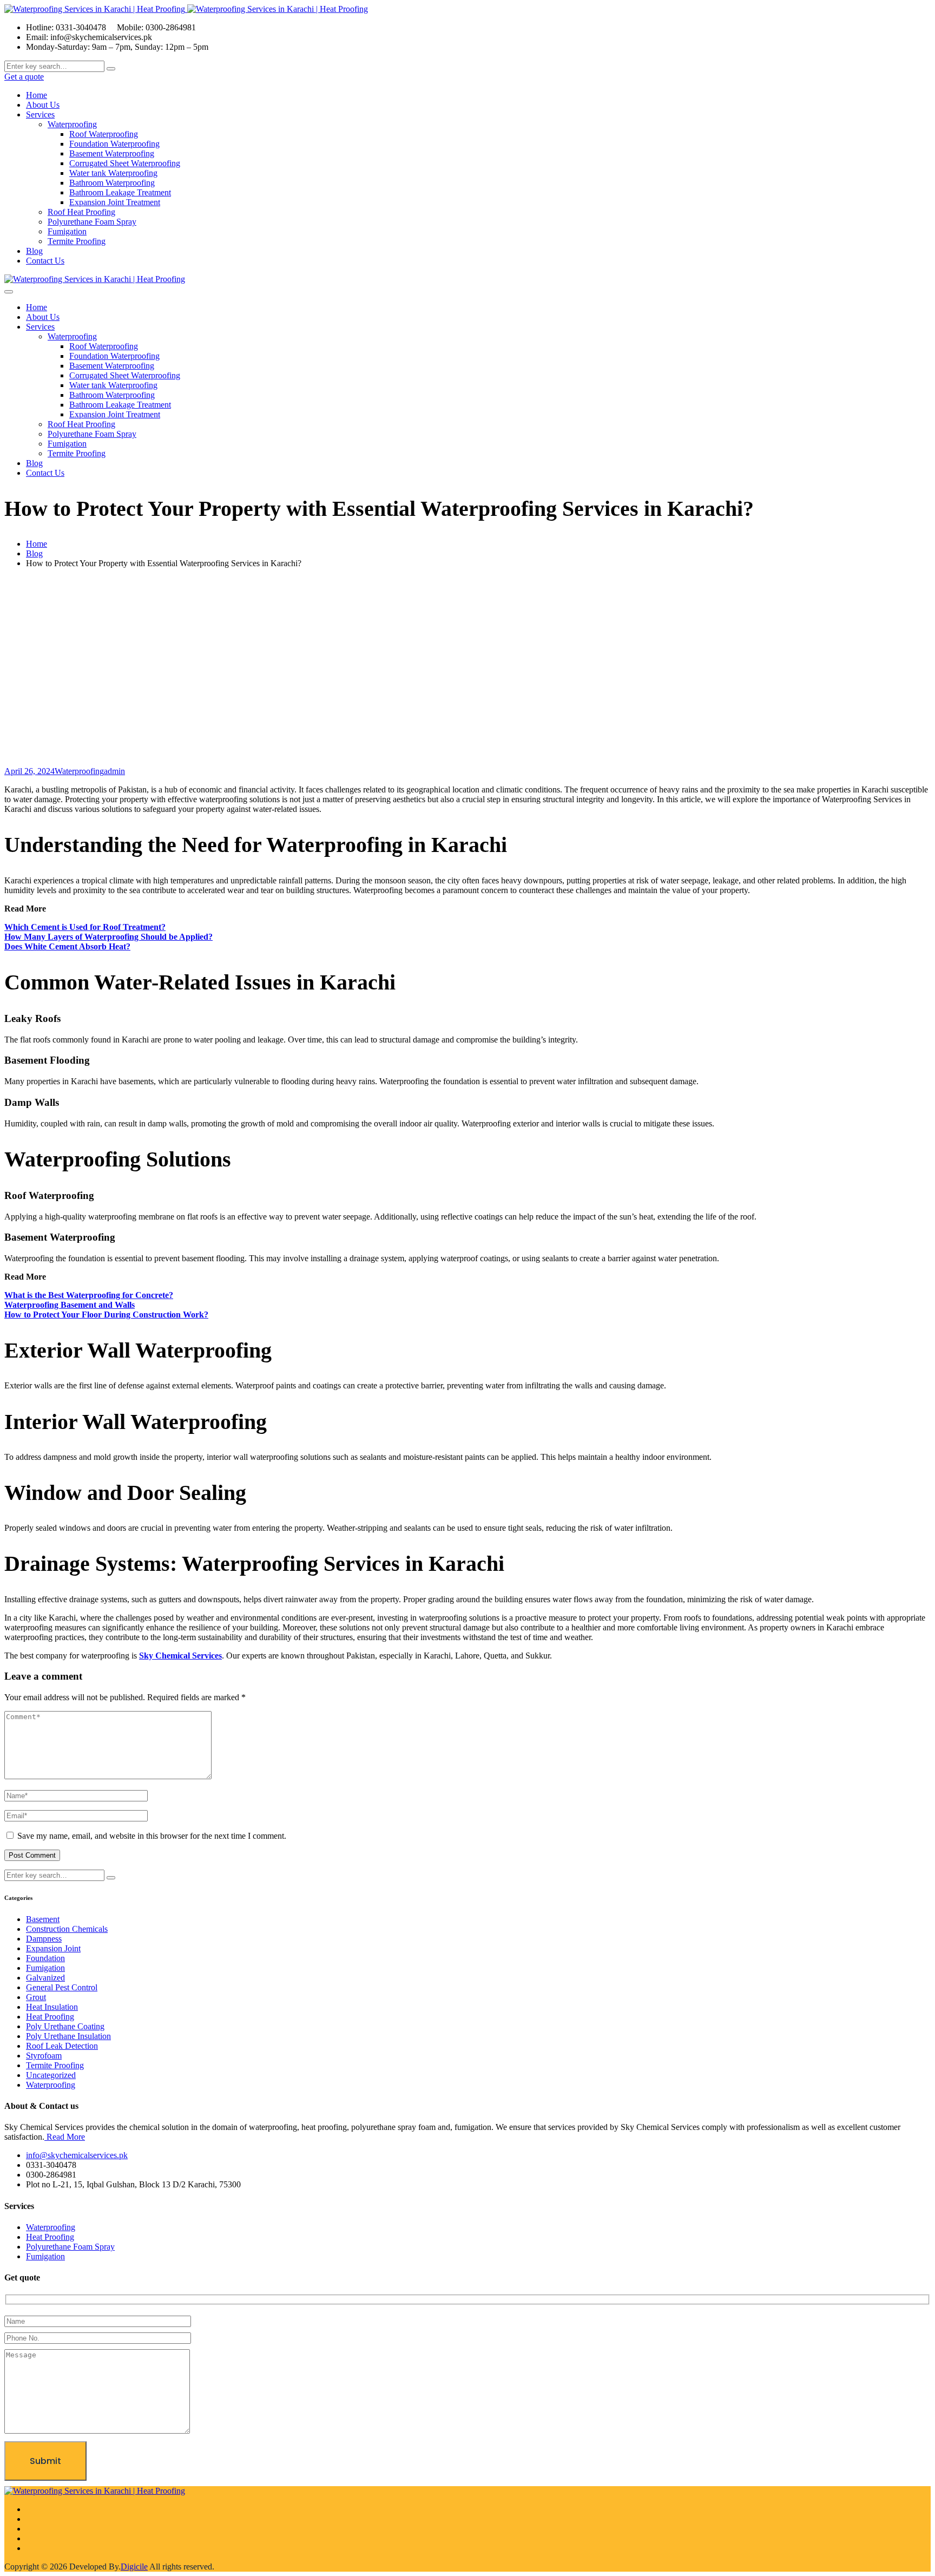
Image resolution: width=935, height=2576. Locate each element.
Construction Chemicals (67, 1929)
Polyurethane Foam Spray (92, 222)
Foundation (45, 1958)
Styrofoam (44, 2056)
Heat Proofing (50, 2017)
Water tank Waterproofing (113, 173)
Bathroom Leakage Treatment (120, 192)
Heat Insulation (52, 2007)
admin (114, 771)
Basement (43, 1919)
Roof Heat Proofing (81, 212)
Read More (65, 2137)
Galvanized (45, 1978)
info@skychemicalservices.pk (77, 2155)
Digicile (134, 2567)
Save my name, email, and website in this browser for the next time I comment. (152, 1836)
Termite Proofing (77, 241)
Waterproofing (72, 124)
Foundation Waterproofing (114, 144)
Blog (34, 251)
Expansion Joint (53, 1948)
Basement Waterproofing (112, 153)
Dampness (44, 1939)
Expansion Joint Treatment (115, 202)
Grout (36, 1997)
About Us (43, 105)
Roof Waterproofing (104, 134)
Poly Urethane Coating (65, 2026)
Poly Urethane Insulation (68, 2036)
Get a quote (24, 77)
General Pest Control (62, 1987)
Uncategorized (51, 2075)
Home (37, 95)
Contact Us (45, 261)
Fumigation (67, 231)
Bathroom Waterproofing (112, 183)
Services (40, 114)
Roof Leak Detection (62, 2046)
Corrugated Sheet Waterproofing (125, 163)
